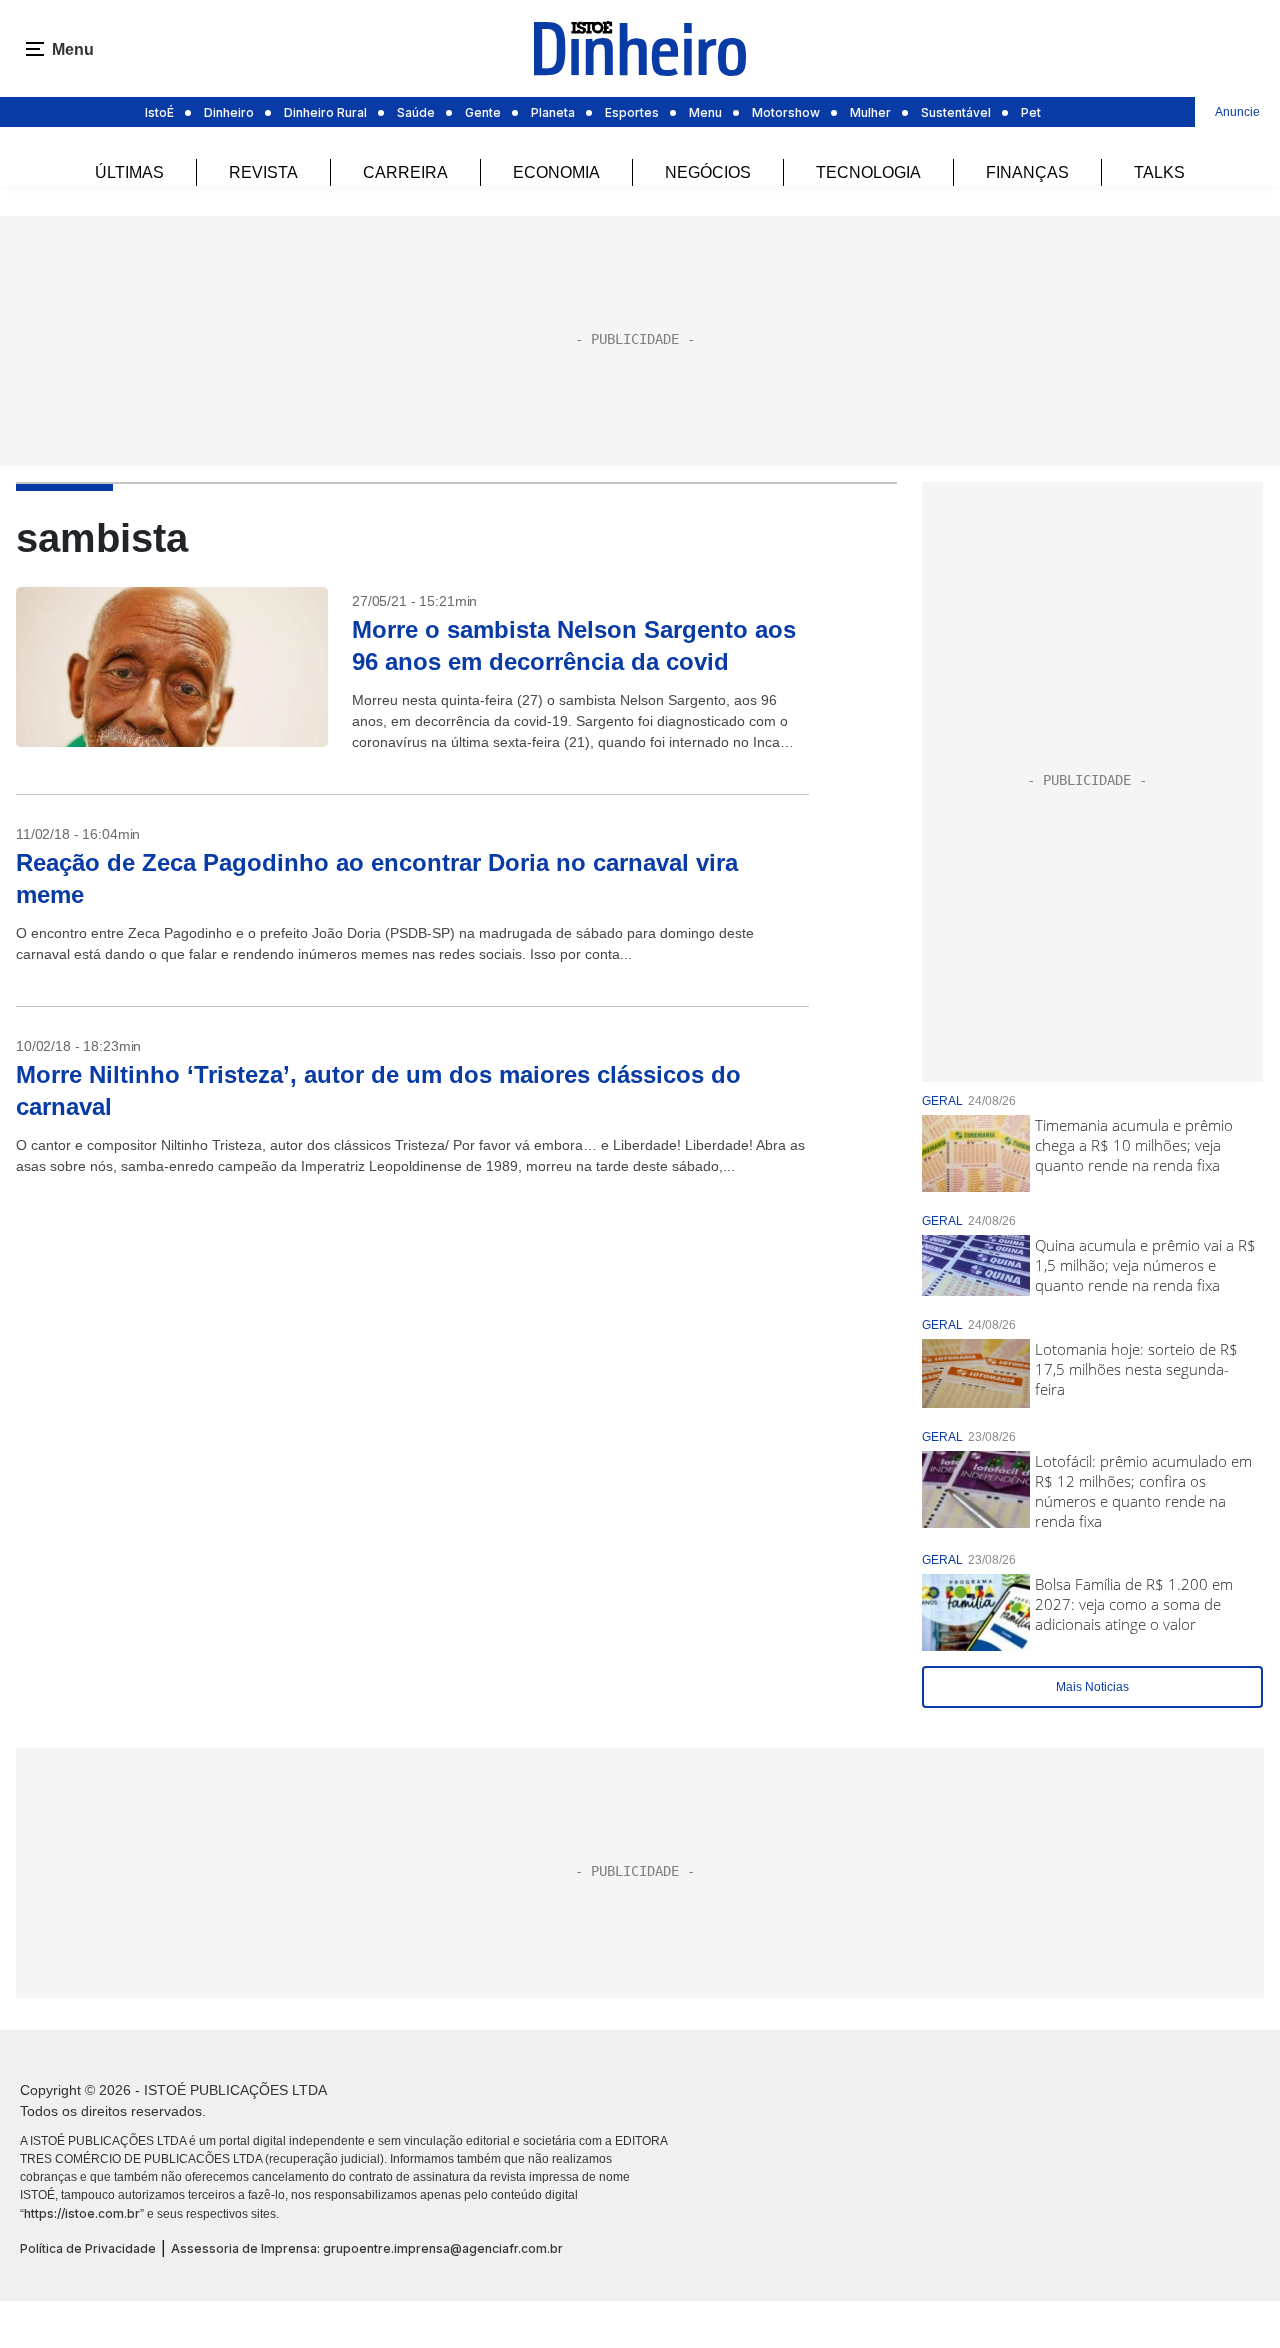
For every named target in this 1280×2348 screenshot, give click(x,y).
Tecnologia (868, 172)
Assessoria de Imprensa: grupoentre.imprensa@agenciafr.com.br (367, 2248)
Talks (1159, 172)
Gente (483, 112)
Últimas (129, 172)
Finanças (1027, 172)
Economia (556, 172)
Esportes (632, 112)
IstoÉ (159, 112)
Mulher (870, 112)
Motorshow (786, 112)
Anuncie (1237, 112)
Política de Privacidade (88, 2248)
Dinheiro (229, 112)
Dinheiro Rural (325, 112)
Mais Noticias (1092, 1687)
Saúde (416, 112)
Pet (1031, 112)
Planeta (553, 112)
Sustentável (956, 112)
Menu (705, 112)
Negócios (708, 172)
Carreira (405, 172)
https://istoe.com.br (82, 2213)
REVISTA (263, 172)
